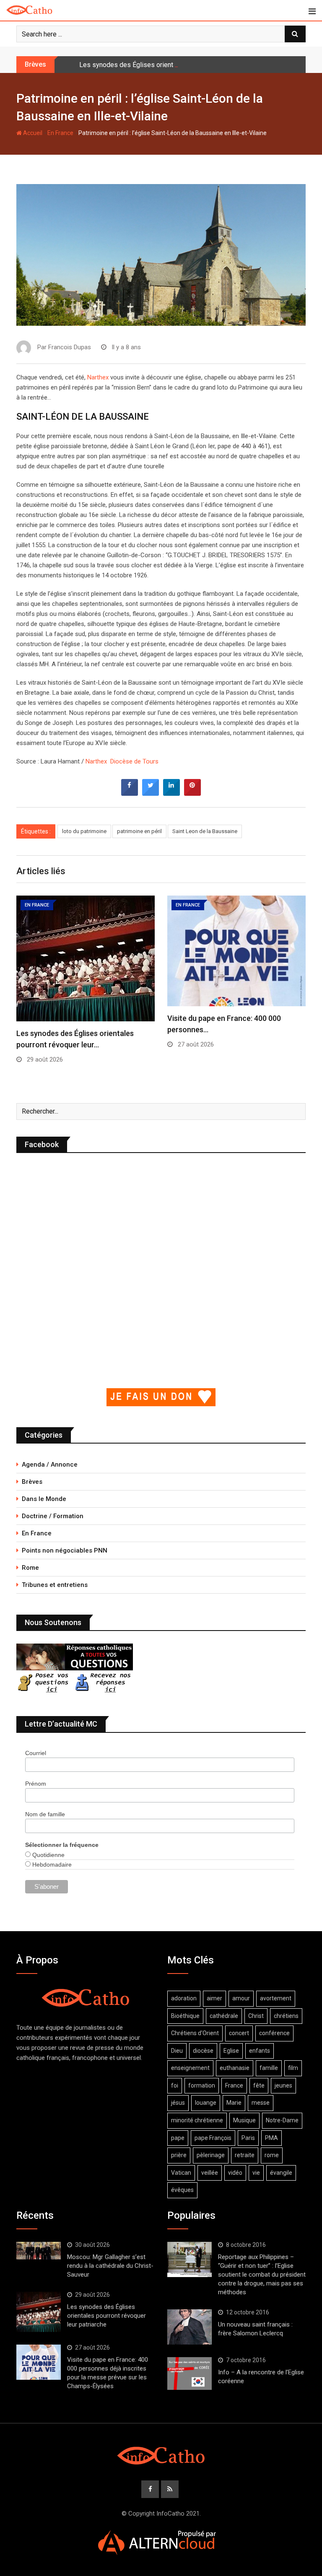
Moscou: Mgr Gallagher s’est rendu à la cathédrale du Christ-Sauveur (110, 2266)
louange (206, 2103)
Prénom (36, 1784)
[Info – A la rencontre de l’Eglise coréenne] (190, 2373)
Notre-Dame (282, 2120)
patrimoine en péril (139, 831)
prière (179, 2155)
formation (202, 2085)
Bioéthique (185, 2016)
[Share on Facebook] (130, 793)
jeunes (283, 2085)
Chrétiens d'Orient (195, 2033)
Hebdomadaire (51, 1864)
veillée (210, 2173)
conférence (274, 2033)
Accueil (32, 133)
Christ (256, 2016)
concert (239, 2033)
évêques (182, 2190)
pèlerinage (211, 2155)
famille (269, 2068)
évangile (281, 2173)
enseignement (190, 2068)
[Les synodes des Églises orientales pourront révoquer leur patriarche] (39, 2312)
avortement (276, 1998)
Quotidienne (48, 1855)
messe (261, 2103)
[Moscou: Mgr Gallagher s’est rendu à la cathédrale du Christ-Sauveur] (39, 2251)
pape (178, 2138)
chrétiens (286, 2016)
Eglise (231, 2051)
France (234, 2085)
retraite (245, 2155)
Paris (248, 2138)
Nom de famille (45, 1814)
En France (60, 133)
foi (175, 2085)
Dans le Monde (44, 1499)
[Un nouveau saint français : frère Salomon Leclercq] (190, 2327)
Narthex (98, 377)
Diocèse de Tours (134, 761)
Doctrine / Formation (53, 1516)
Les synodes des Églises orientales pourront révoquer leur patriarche (181, 65)
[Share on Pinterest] (192, 793)
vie (256, 2173)
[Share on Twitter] (151, 793)
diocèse (203, 2051)
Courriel (36, 1753)
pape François (213, 2138)
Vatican (181, 2173)
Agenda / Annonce (50, 1465)
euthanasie (235, 2068)
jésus (178, 2103)
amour (241, 1998)
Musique (244, 2120)
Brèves (32, 1482)
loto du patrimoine (84, 831)
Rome (30, 1568)
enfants (260, 2051)
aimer (214, 1998)
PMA (271, 2138)
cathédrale (224, 2016)
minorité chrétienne (197, 2120)
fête (259, 2085)
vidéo (235, 2173)
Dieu (177, 2051)
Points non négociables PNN (65, 1550)
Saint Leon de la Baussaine (205, 831)
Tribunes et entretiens (55, 1585)
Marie (234, 2103)
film (293, 2068)
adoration (184, 1998)
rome (272, 2155)
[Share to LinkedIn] (171, 793)
